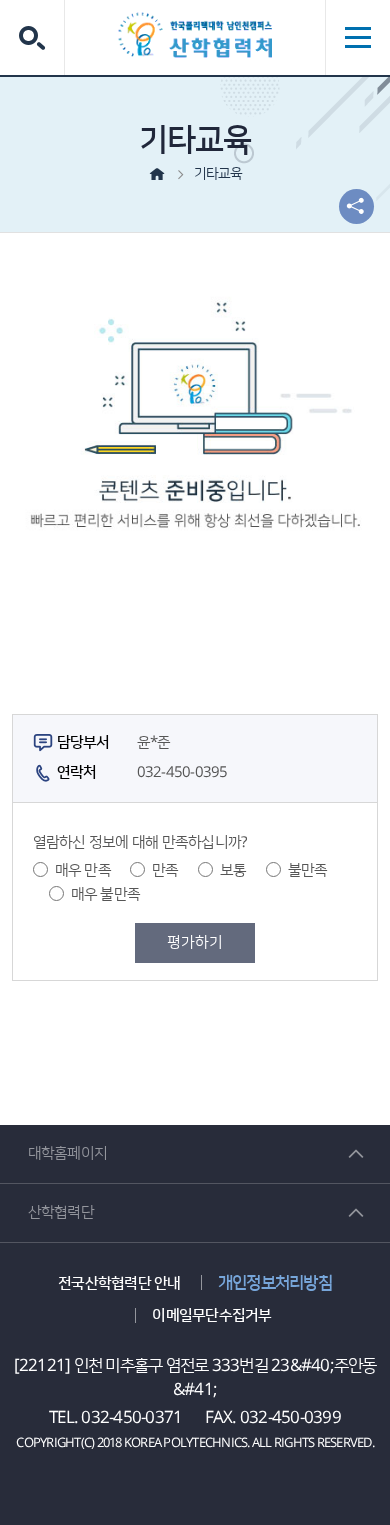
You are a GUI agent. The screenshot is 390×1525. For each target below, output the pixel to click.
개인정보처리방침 (275, 1283)
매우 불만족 (106, 894)
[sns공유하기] (356, 206)
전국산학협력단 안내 (119, 1283)
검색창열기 (32, 37)
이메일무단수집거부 (211, 1315)
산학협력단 (61, 1212)
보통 (233, 870)
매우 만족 (83, 870)
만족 (165, 870)
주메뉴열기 (357, 37)
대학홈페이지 (68, 1153)
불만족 (308, 870)
